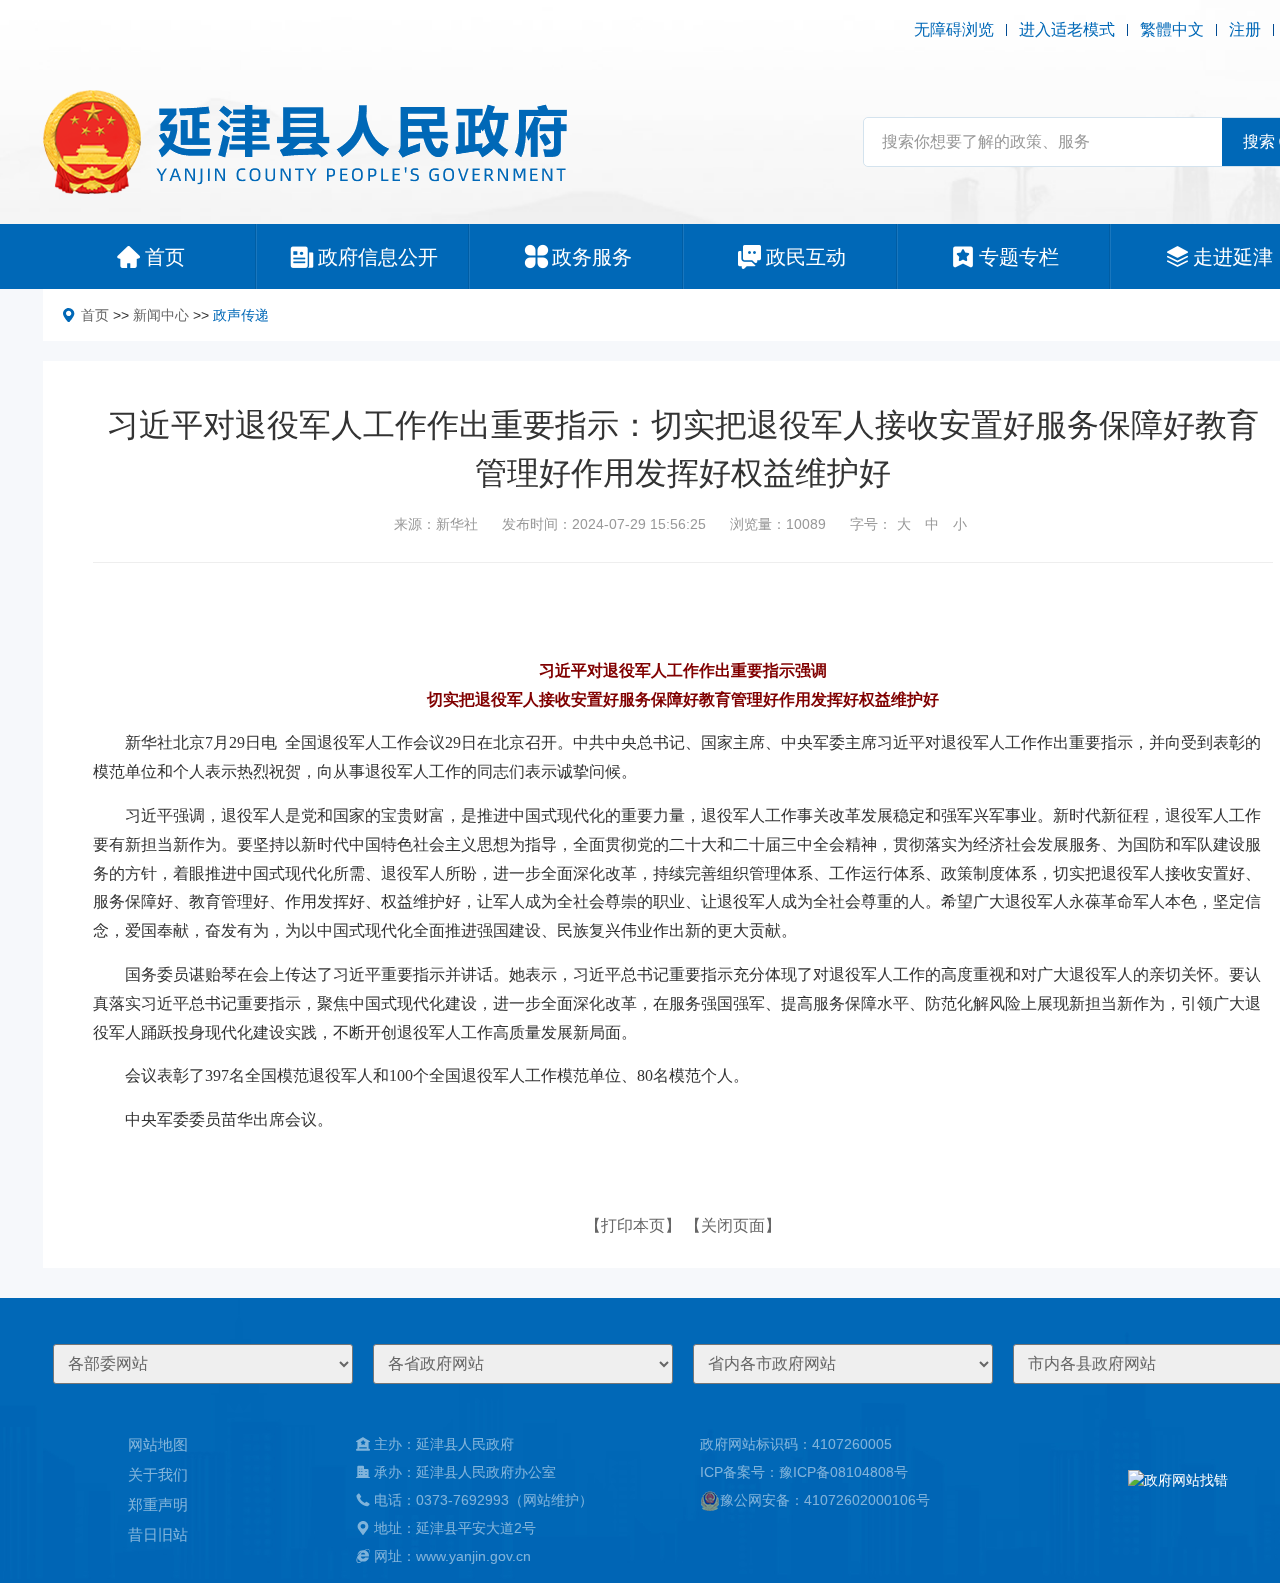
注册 (1245, 29)
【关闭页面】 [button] (733, 1225)
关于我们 (158, 1474)
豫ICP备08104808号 (843, 1472)
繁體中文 (1172, 29)
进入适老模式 (1067, 29)
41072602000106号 (867, 1500)
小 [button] (960, 524)
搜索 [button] (1259, 141)
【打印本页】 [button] (633, 1225)
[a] (1178, 1500)
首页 (95, 315)
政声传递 (241, 315)
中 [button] (932, 524)
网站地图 (158, 1444)
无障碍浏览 (954, 29)
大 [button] (904, 524)
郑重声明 (158, 1504)
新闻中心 (161, 315)
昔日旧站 (158, 1534)
